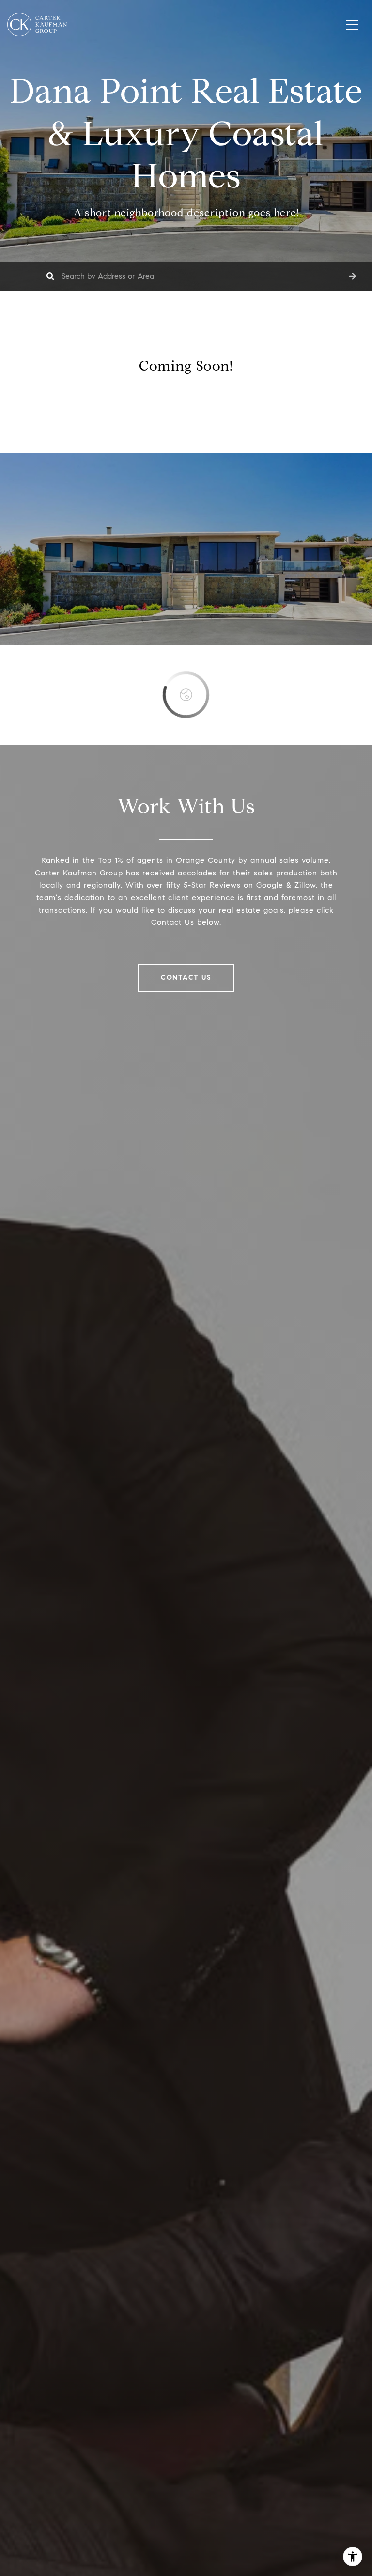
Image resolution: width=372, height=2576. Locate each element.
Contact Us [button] (186, 977)
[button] (353, 276)
